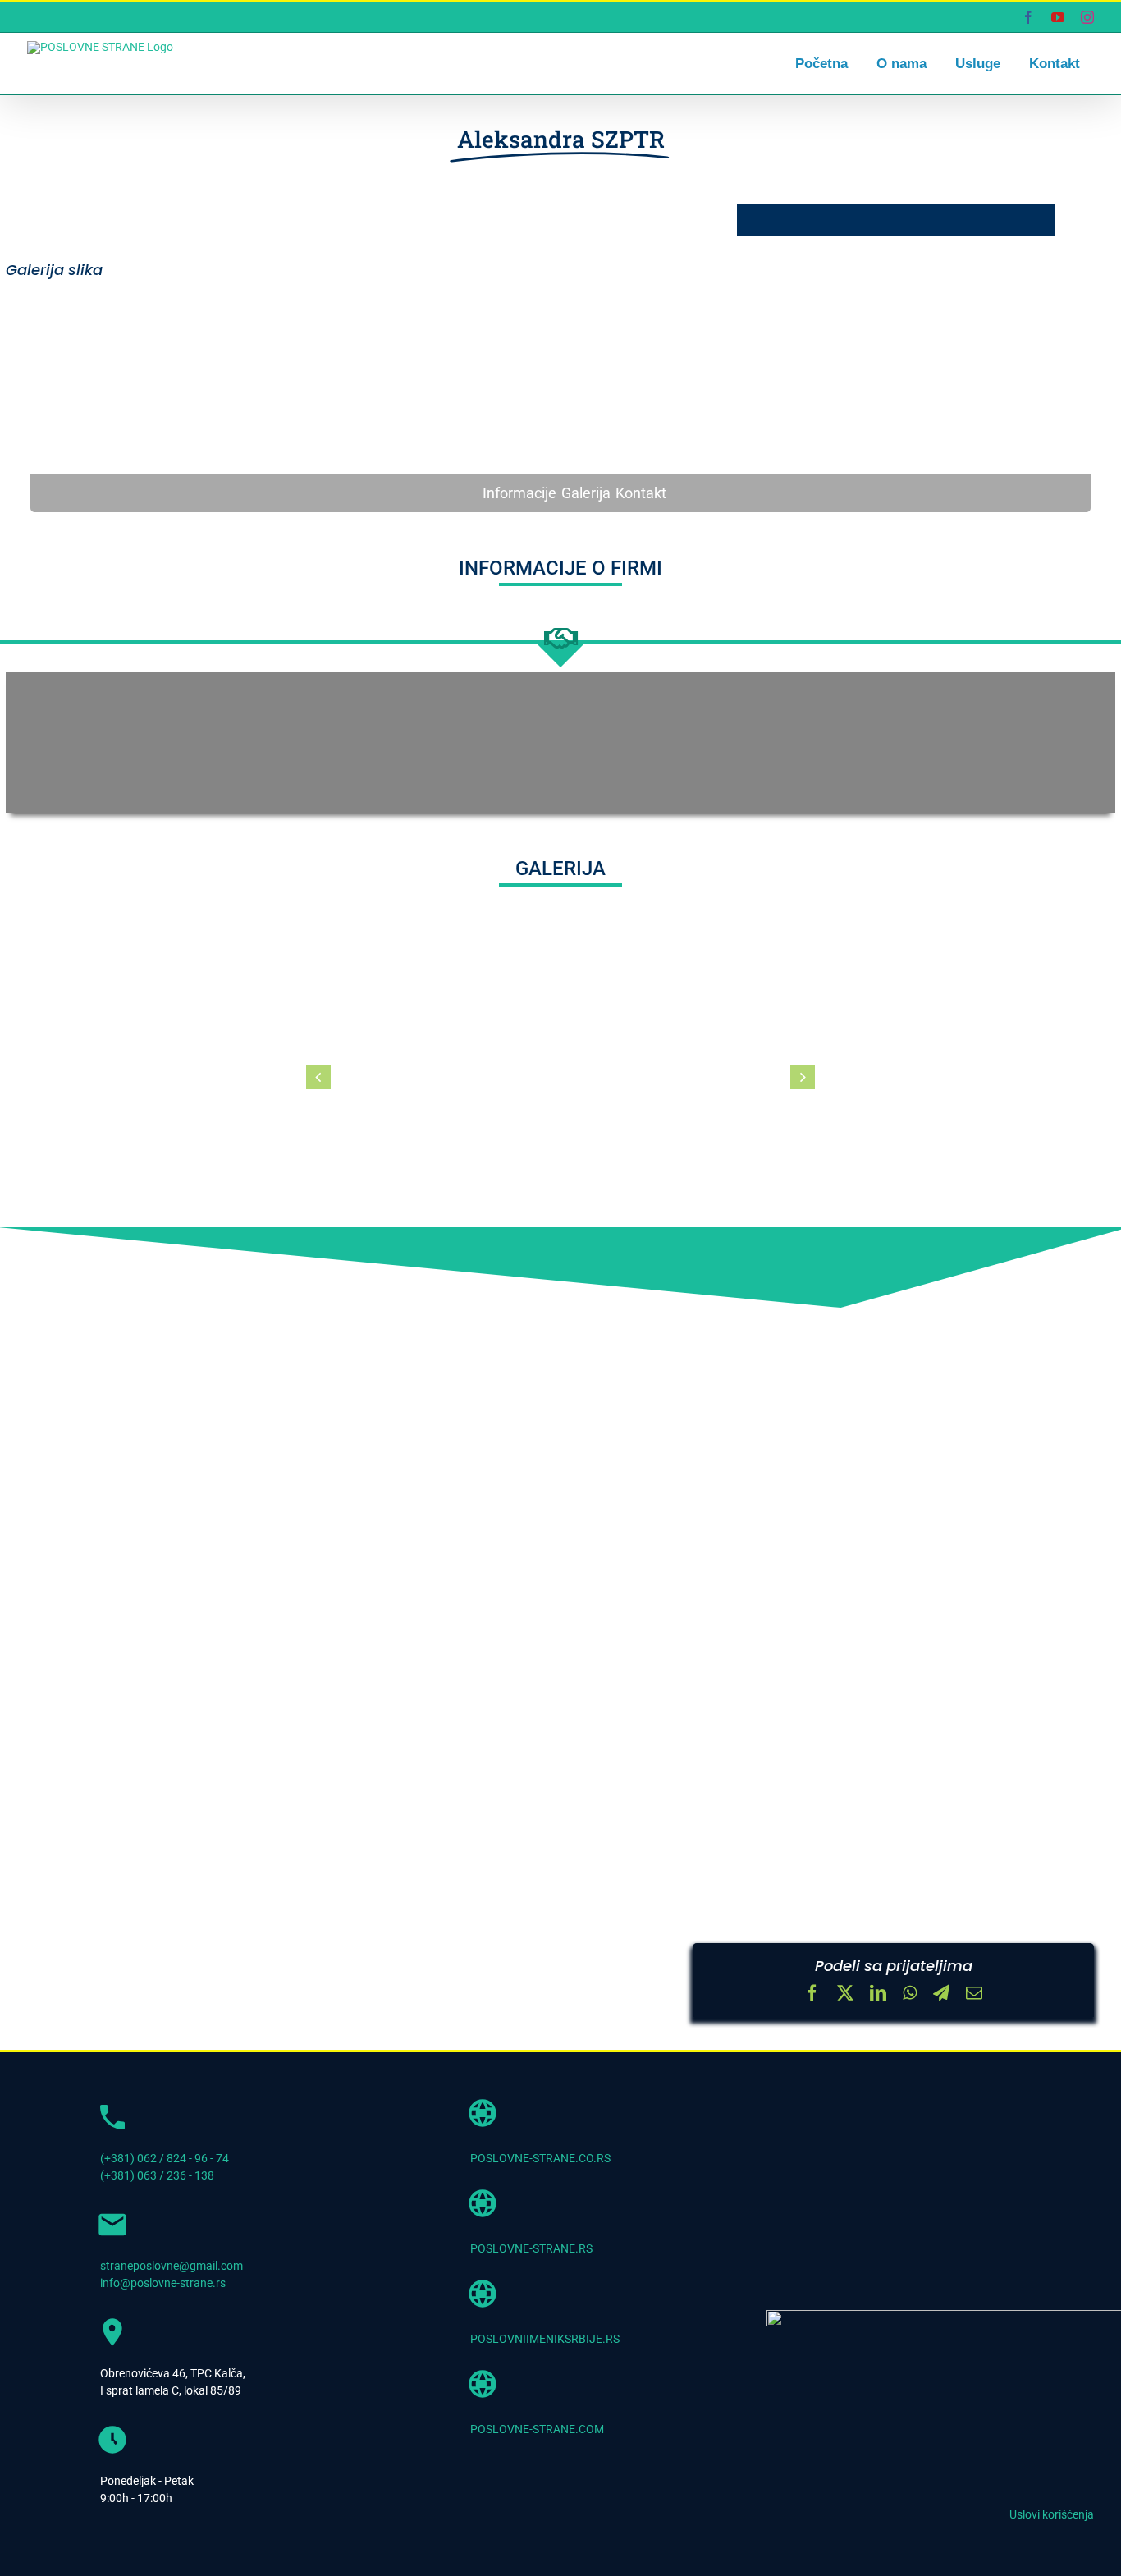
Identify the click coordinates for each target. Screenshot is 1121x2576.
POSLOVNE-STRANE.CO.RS (540, 2158)
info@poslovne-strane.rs (163, 2283)
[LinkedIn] (878, 1995)
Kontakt (641, 493)
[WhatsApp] (910, 1995)
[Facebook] (812, 1995)
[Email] (974, 1995)
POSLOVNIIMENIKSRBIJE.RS (545, 2339)
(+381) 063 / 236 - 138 (157, 2175)
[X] (845, 1995)
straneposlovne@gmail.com (172, 2266)
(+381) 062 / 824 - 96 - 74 (165, 2158)
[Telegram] (941, 1995)
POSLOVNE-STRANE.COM (537, 2429)
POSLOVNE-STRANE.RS (531, 2248)
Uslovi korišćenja (1052, 2514)
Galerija (586, 493)
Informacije (519, 493)
